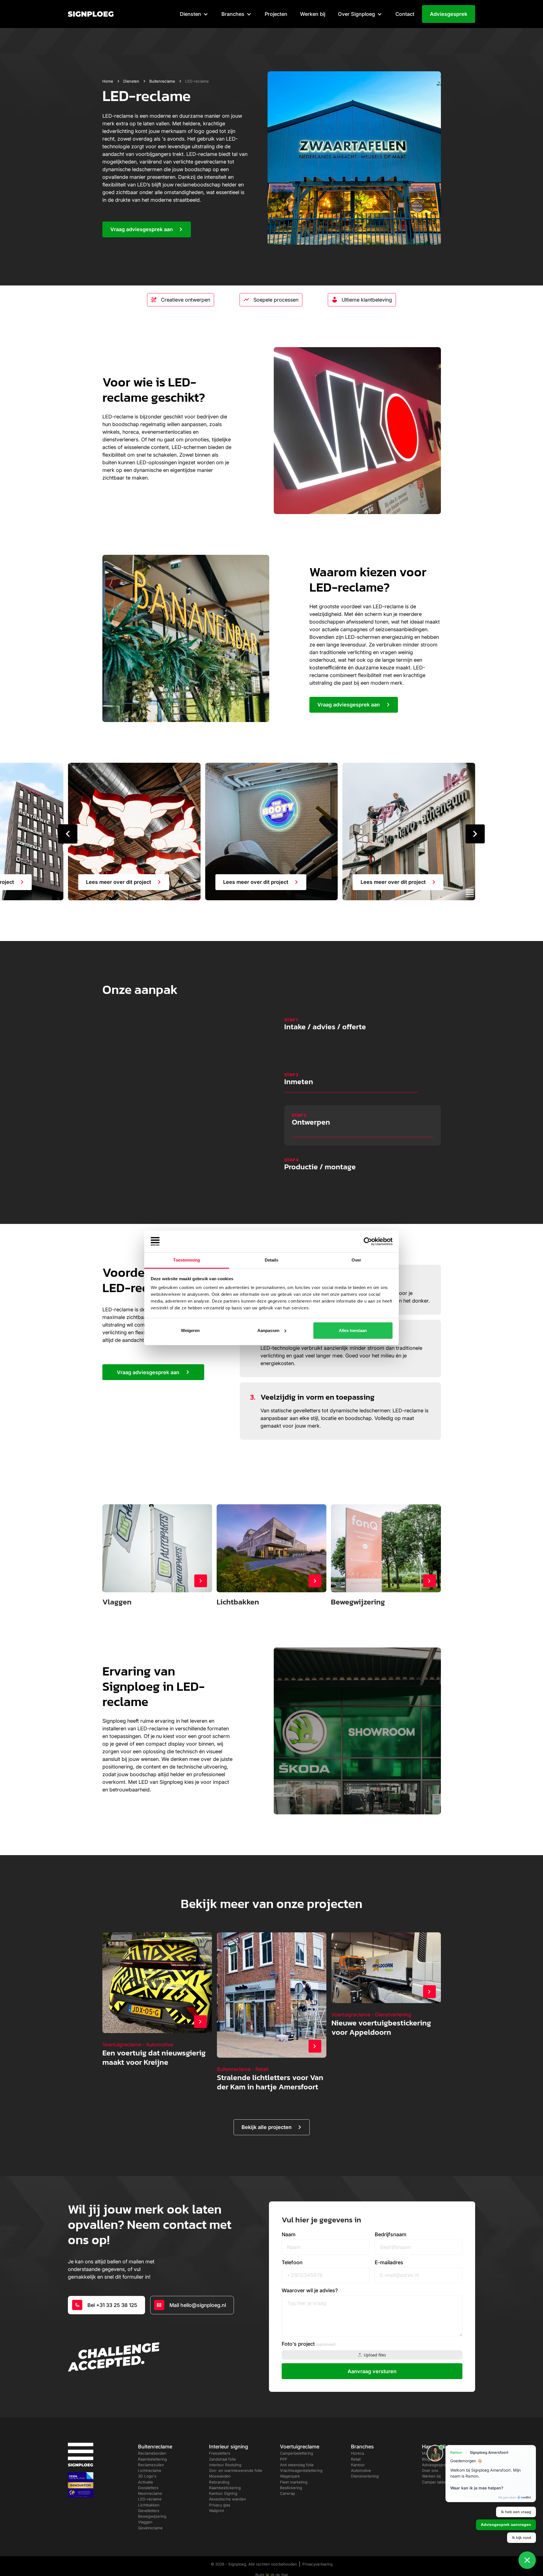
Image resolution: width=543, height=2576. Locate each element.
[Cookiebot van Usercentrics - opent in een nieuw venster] (368, 1241)
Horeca (357, 2424)
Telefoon (292, 2233)
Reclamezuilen (151, 2435)
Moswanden (220, 2446)
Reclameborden (152, 2424)
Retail (356, 2429)
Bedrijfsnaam (391, 2205)
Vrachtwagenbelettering (301, 2441)
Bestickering (291, 2458)
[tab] (363, 1028)
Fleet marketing (294, 2452)
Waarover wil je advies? (310, 2261)
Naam (289, 2205)
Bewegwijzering (152, 2487)
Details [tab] (272, 1260)
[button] (194, 14)
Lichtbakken (149, 2475)
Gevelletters (149, 2481)
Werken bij (313, 14)
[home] (91, 14)
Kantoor (358, 2435)
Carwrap (287, 2464)
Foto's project (309, 2314)
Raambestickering (225, 2458)
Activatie (146, 2452)
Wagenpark (290, 2446)
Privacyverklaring (317, 2534)
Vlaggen (145, 2492)
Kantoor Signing (223, 2464)
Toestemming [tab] (187, 1260)
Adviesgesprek (449, 14)
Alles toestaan (353, 1330)
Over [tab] (356, 1260)
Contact (405, 14)
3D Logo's (147, 2446)
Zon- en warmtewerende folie (236, 2441)
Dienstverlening (365, 2446)
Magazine (430, 2424)
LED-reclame (150, 2469)
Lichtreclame (150, 2441)
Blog (426, 2429)
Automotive (361, 2441)
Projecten (276, 14)
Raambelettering (152, 2429)
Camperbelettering (297, 2424)
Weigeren (190, 1330)
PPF (284, 2429)
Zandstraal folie (222, 2429)
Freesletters (220, 2424)
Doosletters (148, 2458)
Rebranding (219, 2452)
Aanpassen (268, 1330)
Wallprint (216, 2481)
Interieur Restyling (225, 2435)
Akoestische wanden (228, 2469)
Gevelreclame (150, 2498)
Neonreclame (150, 2464)
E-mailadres (389, 2233)
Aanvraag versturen (372, 2342)
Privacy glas (220, 2475)
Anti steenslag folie (297, 2435)
